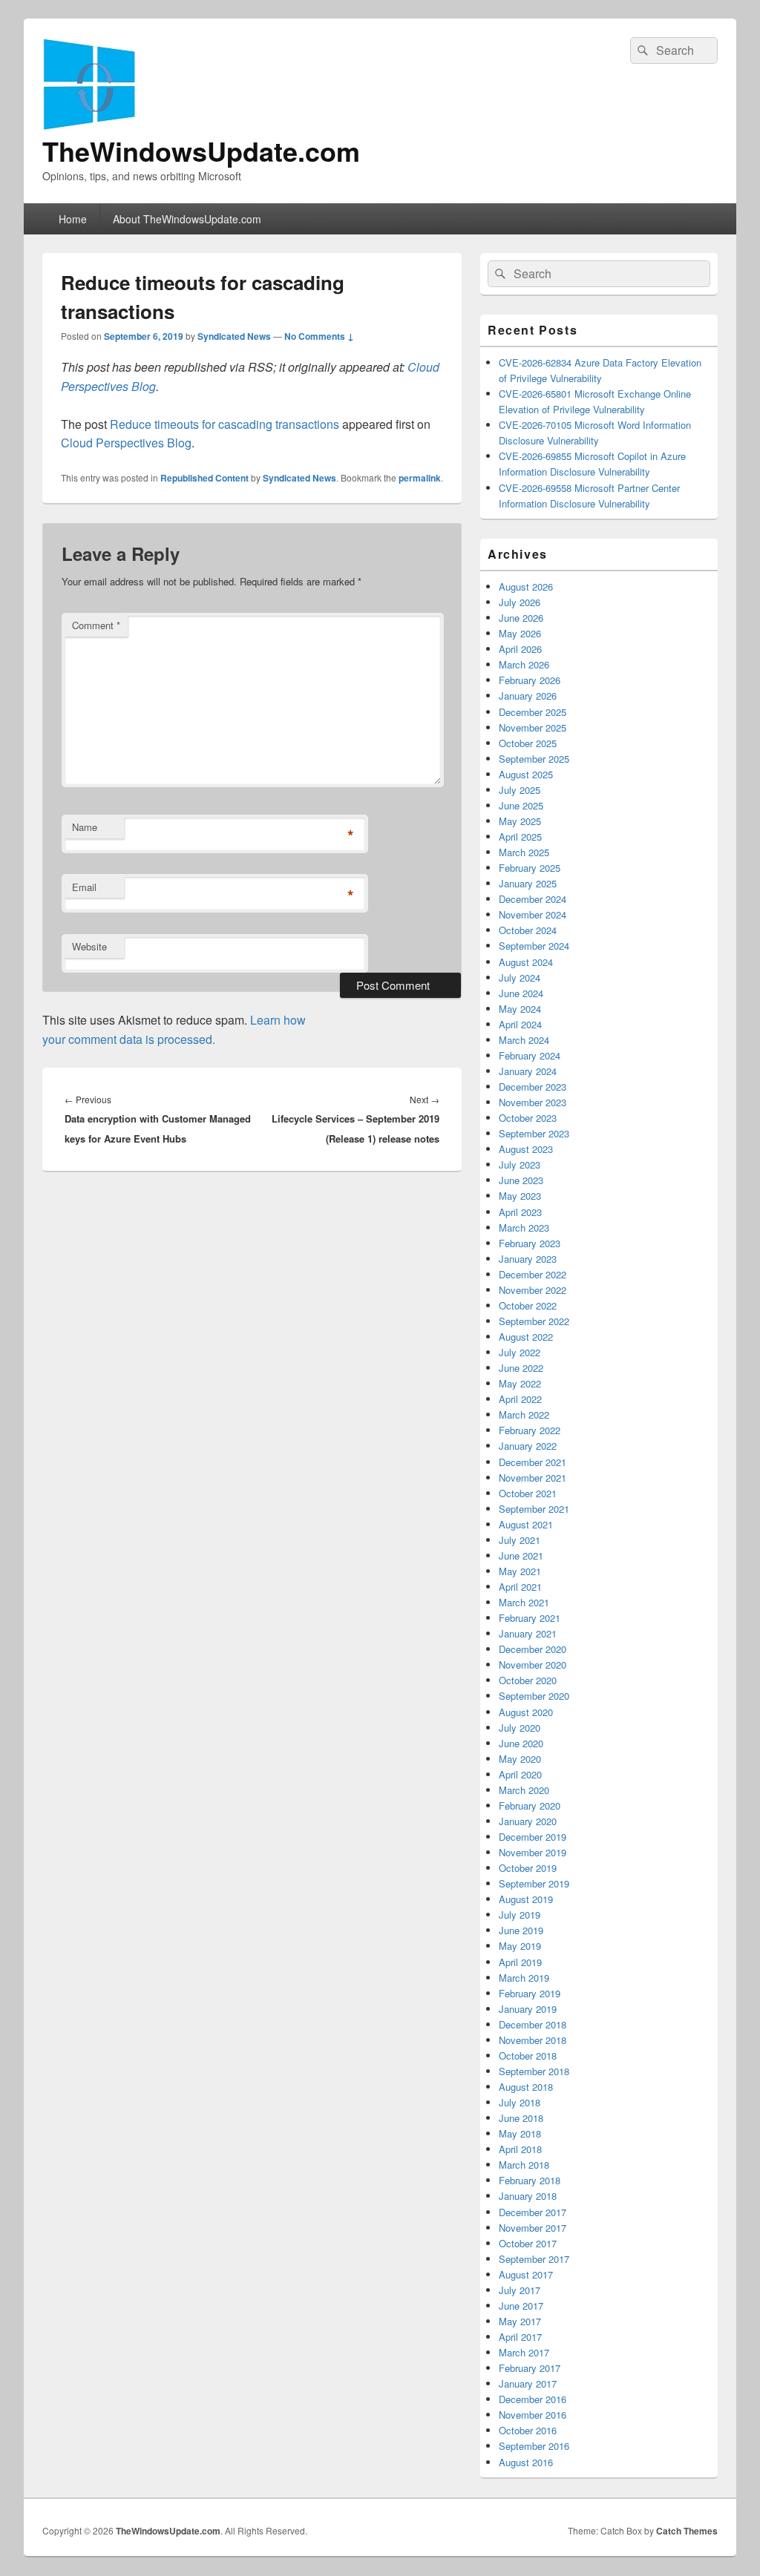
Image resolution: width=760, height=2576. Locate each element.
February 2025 (530, 868)
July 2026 (520, 602)
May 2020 (520, 1759)
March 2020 (524, 1790)
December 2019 (533, 1837)
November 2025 (533, 727)
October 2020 (528, 1680)
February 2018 (530, 2180)
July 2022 (520, 1352)
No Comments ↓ (319, 336)
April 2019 (520, 1962)
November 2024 (533, 914)
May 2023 (520, 1196)
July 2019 (520, 1915)
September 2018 (534, 2071)
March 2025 (524, 852)
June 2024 (521, 993)
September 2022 (534, 1321)
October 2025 (528, 743)
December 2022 (533, 1274)
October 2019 (528, 1868)
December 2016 (533, 2399)
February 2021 (530, 1618)
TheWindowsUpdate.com (201, 151)
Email (84, 887)
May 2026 (520, 633)
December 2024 (533, 899)
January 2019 (528, 2009)
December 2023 (533, 1087)
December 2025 (533, 712)
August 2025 (526, 774)
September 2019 (534, 1883)
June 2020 (521, 1743)
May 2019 (520, 1946)
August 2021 (526, 1524)
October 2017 (528, 2243)
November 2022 (533, 1290)
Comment (96, 625)
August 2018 (526, 2087)
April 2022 (520, 1399)
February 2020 (530, 1805)
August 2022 (526, 1337)
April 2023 (520, 1212)
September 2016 (534, 2446)
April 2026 (520, 649)
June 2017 (521, 2306)
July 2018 (520, 2102)
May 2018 (520, 2133)
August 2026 (526, 586)
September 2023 (534, 1133)
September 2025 (534, 759)
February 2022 (530, 1430)
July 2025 (520, 790)
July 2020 (520, 1728)
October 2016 (528, 2430)
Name (85, 827)
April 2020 (520, 1774)
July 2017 (520, 2290)
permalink (420, 478)
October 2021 (528, 1493)
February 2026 (530, 680)
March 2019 (524, 1978)
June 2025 (521, 805)
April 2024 (520, 1024)
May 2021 (520, 1571)
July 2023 (520, 1164)
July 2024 (520, 977)
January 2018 (528, 2196)
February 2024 (530, 1055)
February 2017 (530, 2368)
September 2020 (534, 1696)
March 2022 (524, 1414)
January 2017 (528, 2383)
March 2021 (524, 1602)
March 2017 (524, 2352)
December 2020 (533, 1649)
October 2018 (528, 2056)
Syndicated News (234, 336)
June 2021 (521, 1555)
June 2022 (521, 1368)
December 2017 (533, 2212)
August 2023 (526, 1149)
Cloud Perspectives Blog (126, 443)
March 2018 (524, 2165)
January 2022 (528, 1446)
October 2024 (528, 930)
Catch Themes (687, 2531)
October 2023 (528, 1118)
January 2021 (528, 1633)
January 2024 (528, 1071)
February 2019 (530, 1993)
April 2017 (520, 2337)
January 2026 (528, 696)
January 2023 (528, 1259)
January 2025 (528, 883)
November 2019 (533, 1852)
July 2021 (520, 1540)
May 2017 (520, 2321)
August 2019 (526, 1899)
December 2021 (533, 1462)
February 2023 (530, 1243)
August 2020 (526, 1712)
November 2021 (533, 1478)
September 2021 (534, 1509)
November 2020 (533, 1665)
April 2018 (520, 2149)
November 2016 (533, 2415)
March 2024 (524, 1040)
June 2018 (521, 2118)
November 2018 (533, 2040)
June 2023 (521, 1180)
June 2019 (521, 1930)
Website (89, 946)
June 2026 (521, 618)
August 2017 (526, 2274)
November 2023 (533, 1102)
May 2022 (520, 1383)
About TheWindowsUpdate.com (187, 219)
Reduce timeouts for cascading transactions (225, 424)
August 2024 (526, 962)
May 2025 (520, 821)
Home (73, 219)
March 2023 (524, 1228)
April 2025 (520, 837)
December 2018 (533, 2024)
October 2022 (528, 1305)
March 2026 (524, 664)
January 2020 (528, 1821)
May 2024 (520, 1009)
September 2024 (534, 946)
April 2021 (520, 1587)
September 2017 (534, 2259)
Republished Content (204, 478)
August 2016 (526, 2462)
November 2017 (533, 2228)
